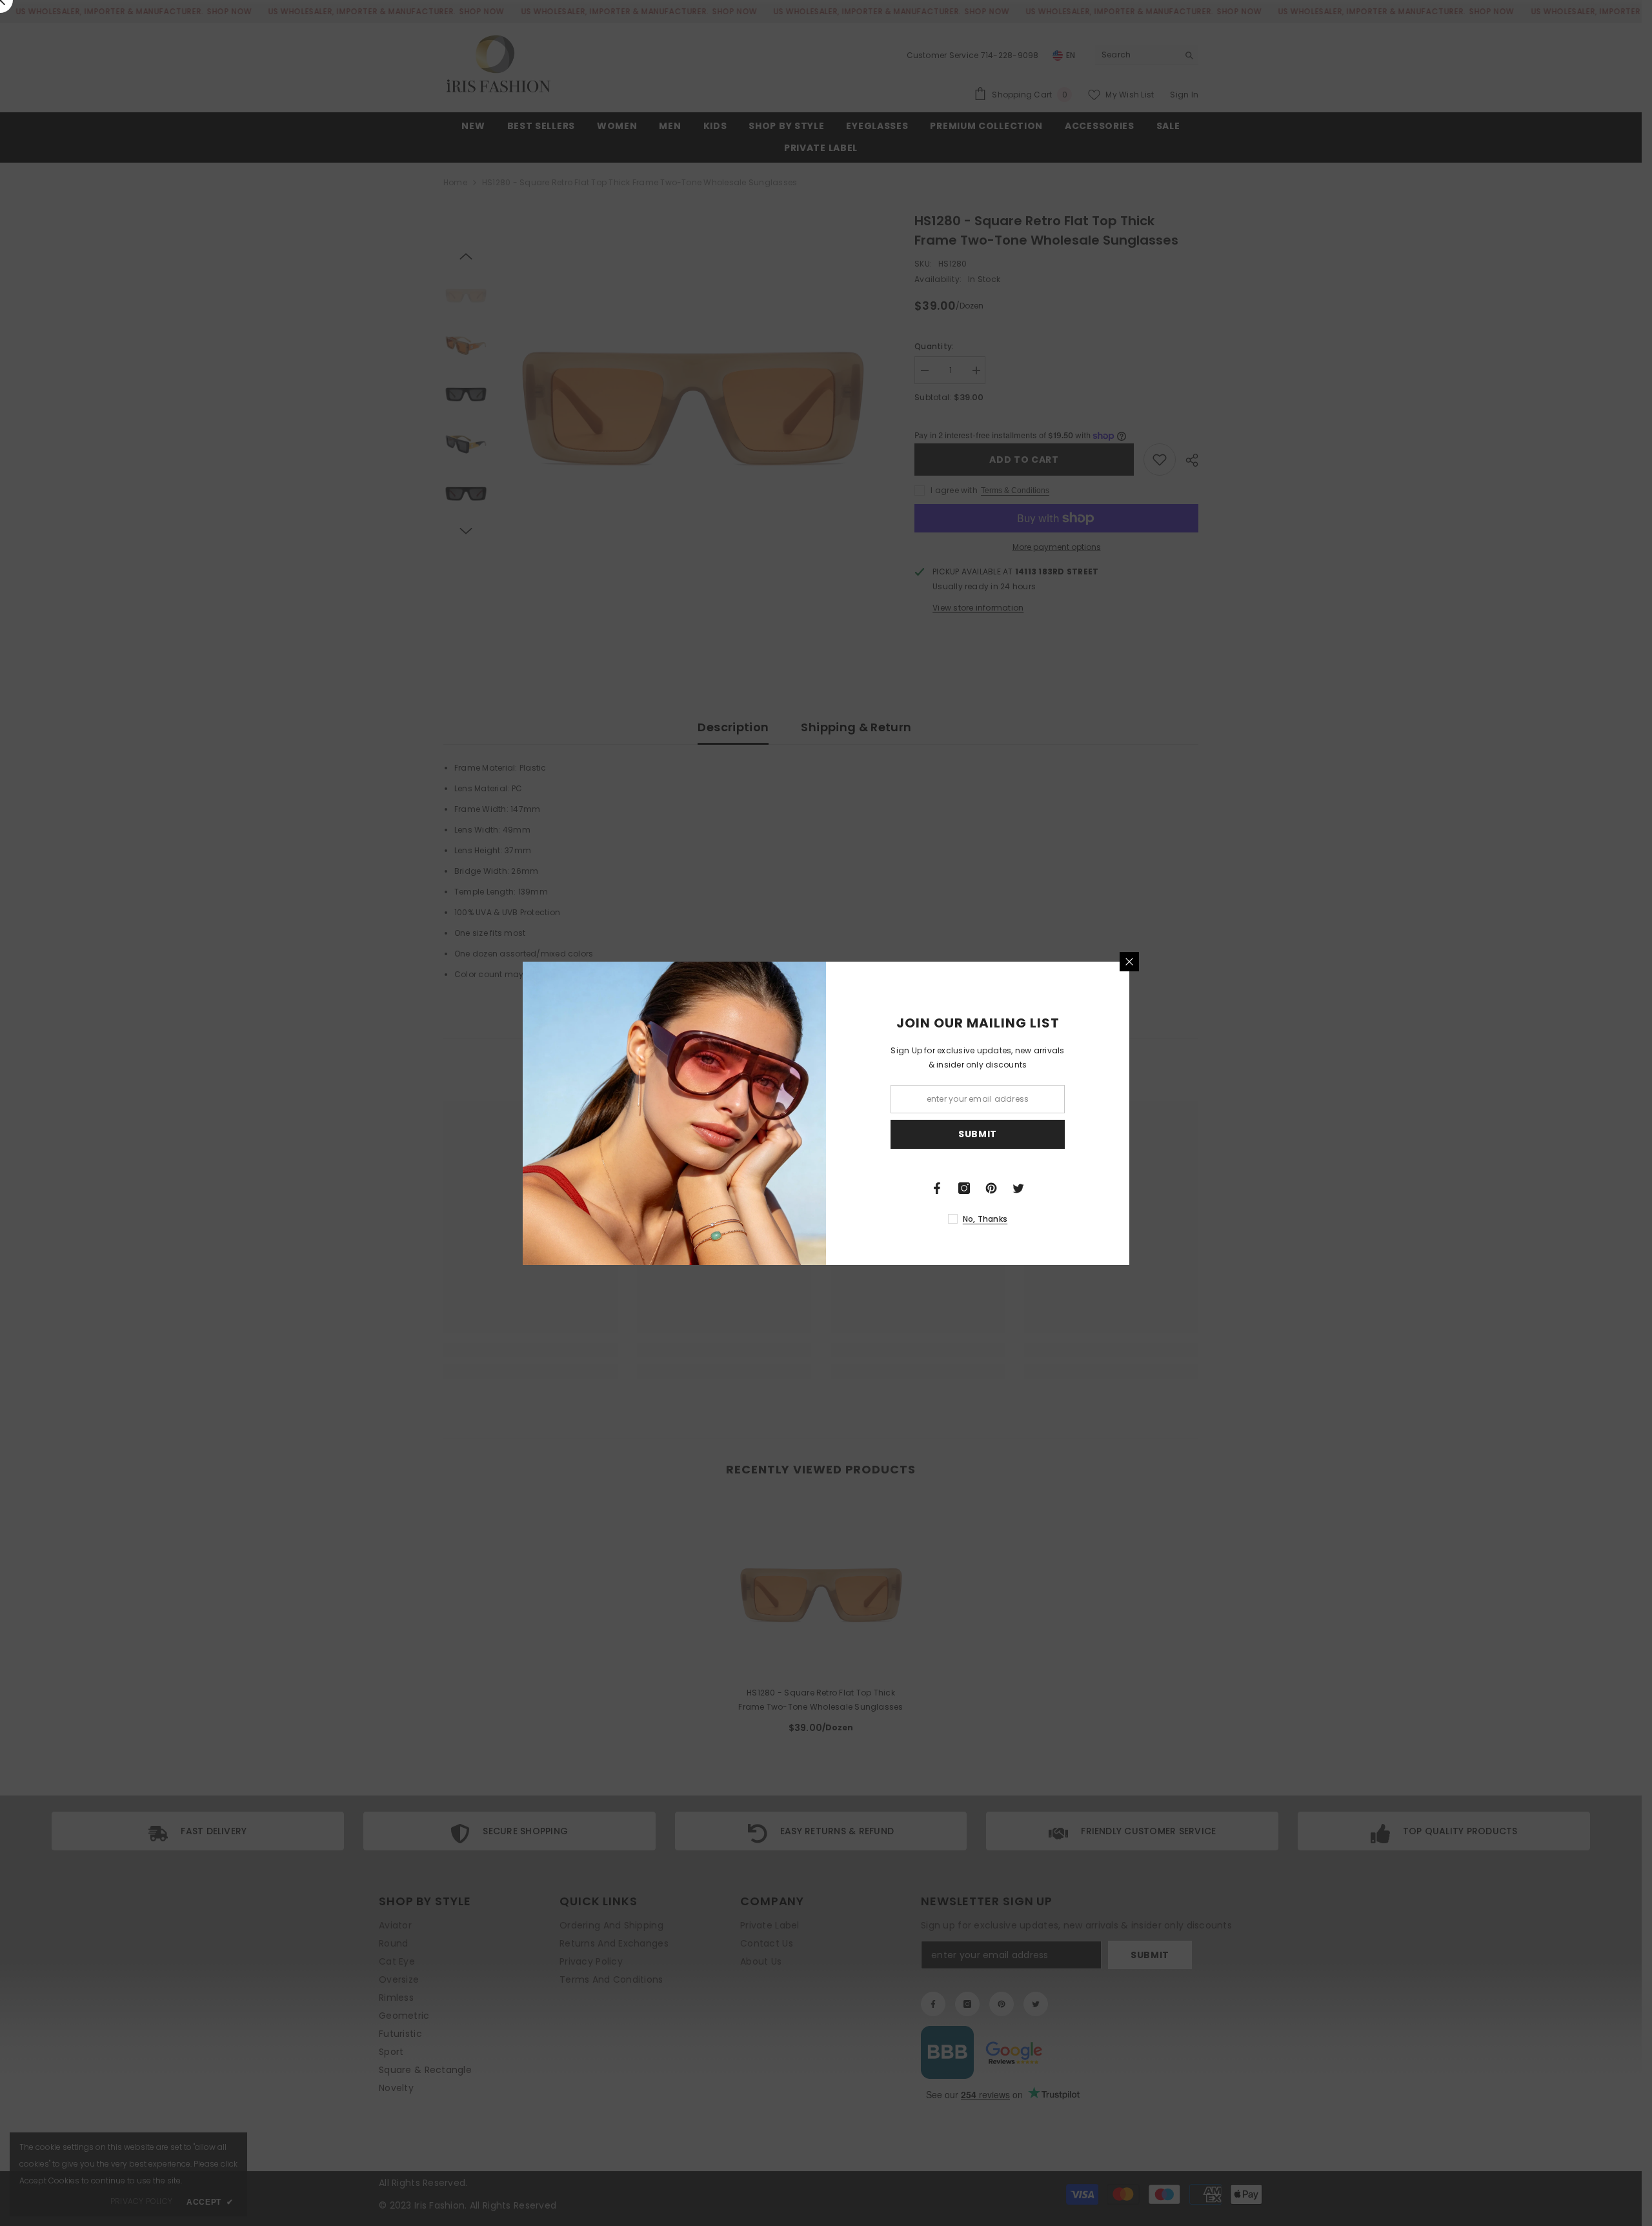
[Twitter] (1018, 1188)
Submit (978, 1134)
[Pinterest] (991, 1188)
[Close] (1129, 962)
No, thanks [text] (985, 1219)
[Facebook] (937, 1188)
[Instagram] (964, 1188)
